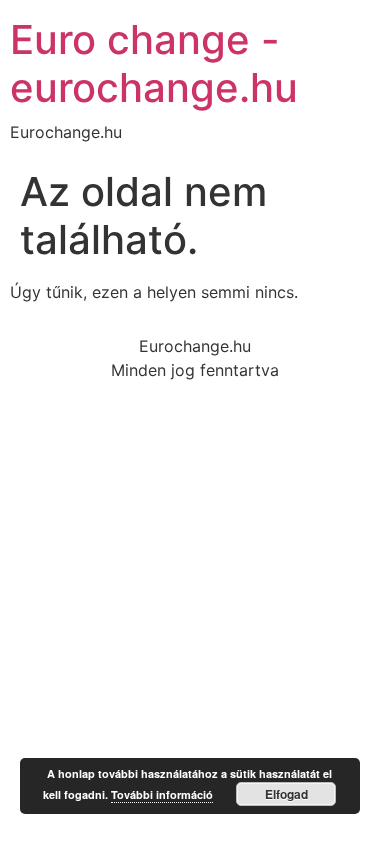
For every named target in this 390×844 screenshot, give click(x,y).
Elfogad (286, 794)
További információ (162, 794)
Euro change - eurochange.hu (154, 63)
